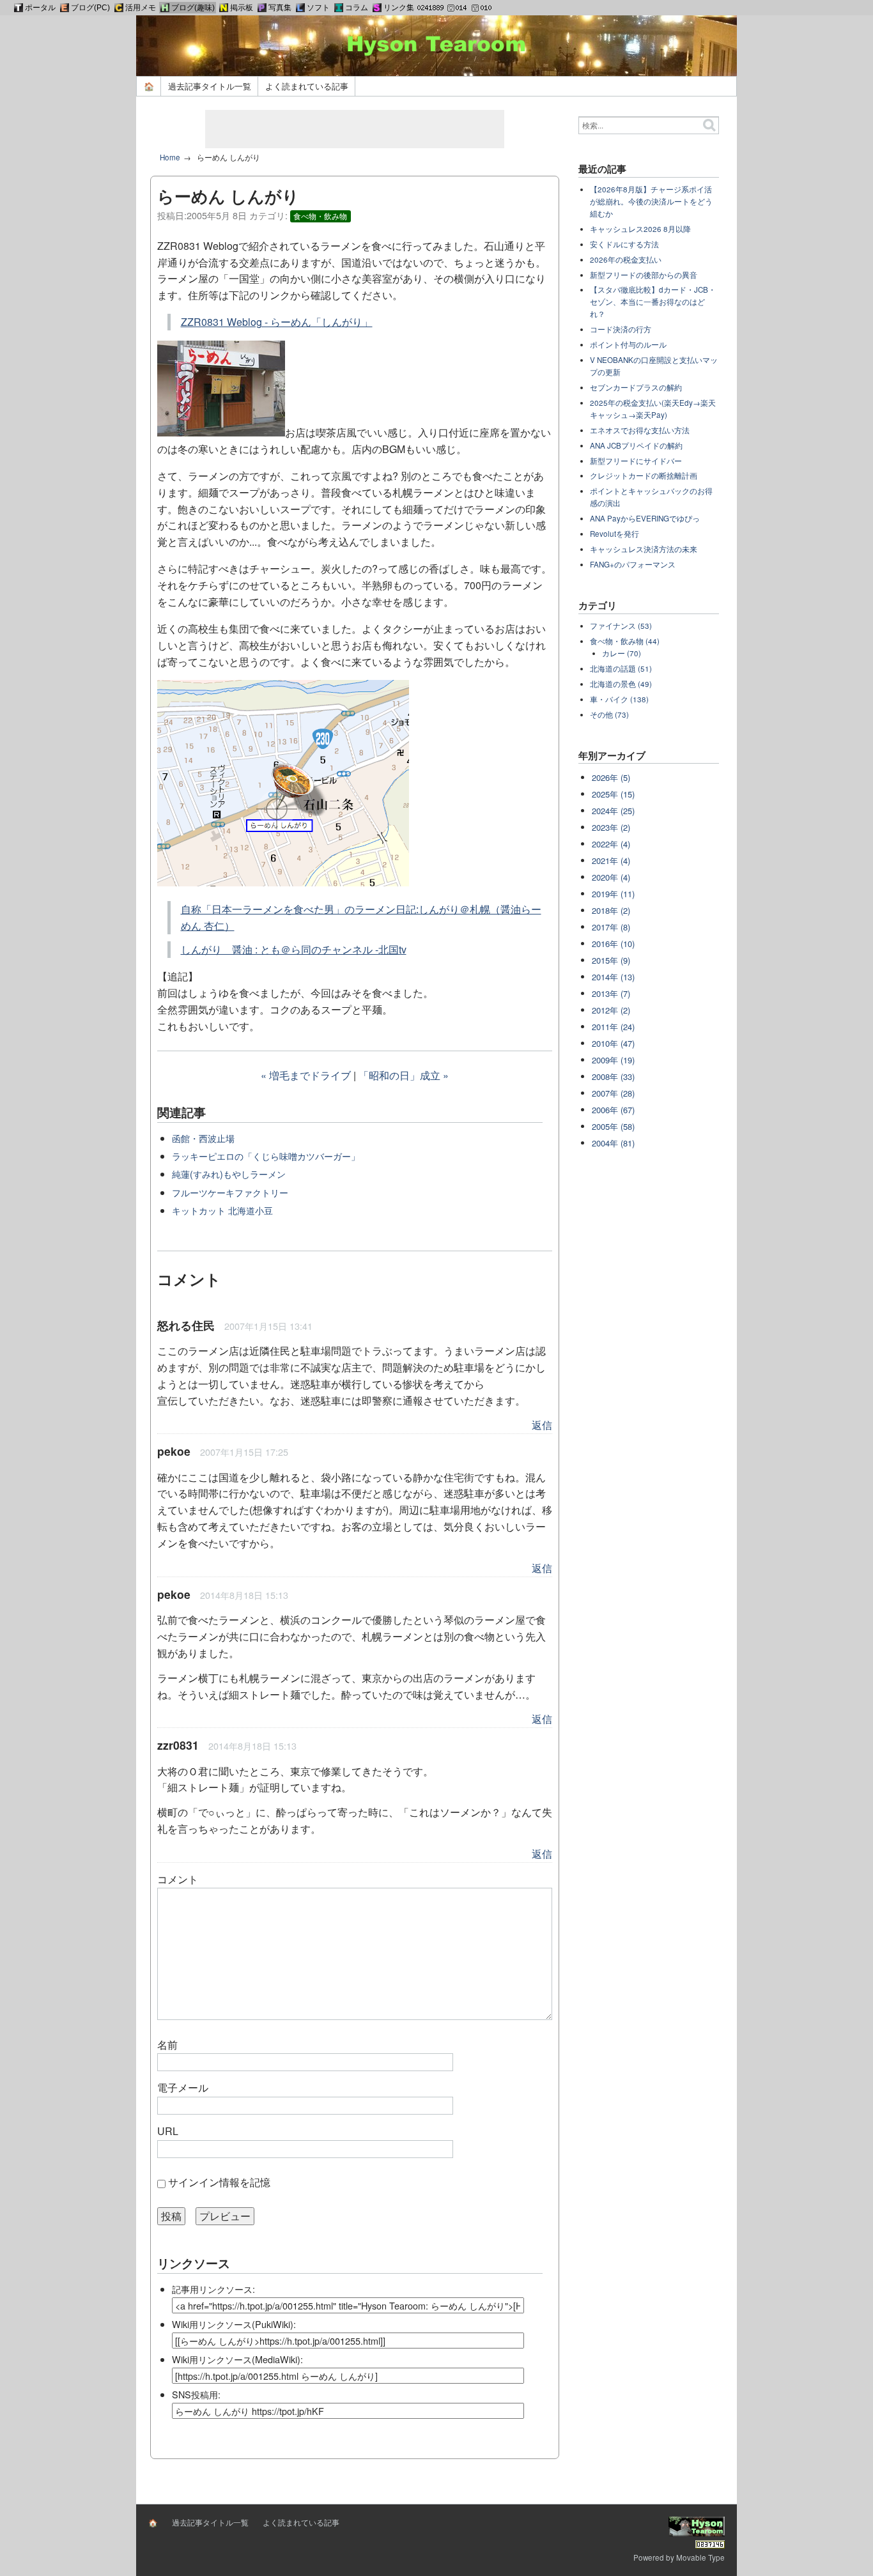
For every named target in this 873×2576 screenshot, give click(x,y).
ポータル (40, 8)
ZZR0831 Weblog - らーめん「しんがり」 (277, 322)
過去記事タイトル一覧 (210, 86)
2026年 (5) (611, 777)
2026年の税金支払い (626, 259)
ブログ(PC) (90, 8)
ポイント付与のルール (628, 344)
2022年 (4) (611, 844)
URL (168, 2131)
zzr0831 (178, 1745)
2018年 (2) (611, 910)
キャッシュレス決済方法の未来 (644, 549)
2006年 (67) (613, 1110)
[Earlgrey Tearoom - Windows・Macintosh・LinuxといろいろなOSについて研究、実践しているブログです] (65, 8)
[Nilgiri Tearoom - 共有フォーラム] (224, 8)
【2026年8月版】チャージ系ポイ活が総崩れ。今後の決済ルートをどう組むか (651, 201)
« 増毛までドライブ (306, 1075)
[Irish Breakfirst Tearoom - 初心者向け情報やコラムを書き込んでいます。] (339, 8)
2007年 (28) (613, 1093)
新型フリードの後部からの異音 (644, 275)
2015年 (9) (611, 960)
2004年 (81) (613, 1143)
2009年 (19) (613, 1060)
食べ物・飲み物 (320, 216)
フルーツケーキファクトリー (230, 1192)
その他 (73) (609, 714)
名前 (167, 2045)
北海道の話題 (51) (621, 668)
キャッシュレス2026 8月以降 (640, 229)
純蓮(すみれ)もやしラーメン (229, 1174)
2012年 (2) (611, 1010)
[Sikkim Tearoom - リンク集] (377, 8)
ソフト (318, 8)
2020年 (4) (611, 877)
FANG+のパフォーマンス (633, 564)
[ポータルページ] (19, 8)
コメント (178, 1879)
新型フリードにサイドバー (636, 461)
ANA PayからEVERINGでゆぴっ (645, 518)
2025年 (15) (613, 794)
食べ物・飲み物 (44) (625, 641)
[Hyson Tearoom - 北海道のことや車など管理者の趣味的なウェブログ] (165, 8)
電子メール (183, 2087)
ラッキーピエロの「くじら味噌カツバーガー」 (266, 1156)
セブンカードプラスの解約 (636, 387)
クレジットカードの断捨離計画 (644, 475)
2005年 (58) (613, 1126)
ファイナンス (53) (621, 626)
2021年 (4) (611, 860)
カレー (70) (622, 653)
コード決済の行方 (621, 329)
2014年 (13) (613, 977)
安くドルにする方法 (624, 244)
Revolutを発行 (614, 534)
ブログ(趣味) (193, 8)
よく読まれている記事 (307, 86)
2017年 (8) (611, 927)
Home (170, 157)
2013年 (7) (611, 993)
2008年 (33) (613, 1076)
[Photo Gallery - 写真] (262, 8)
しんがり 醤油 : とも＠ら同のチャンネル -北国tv (294, 949)
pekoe (174, 1451)
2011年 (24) (613, 1027)
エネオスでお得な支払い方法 (640, 430)
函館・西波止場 (203, 1138)
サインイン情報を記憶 (219, 2182)
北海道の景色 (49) (621, 684)
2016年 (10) (613, 944)
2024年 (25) (613, 811)
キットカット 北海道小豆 (222, 1210)
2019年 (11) (613, 894)
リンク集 (399, 8)
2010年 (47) (613, 1043)
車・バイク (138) (619, 699)
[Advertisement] (355, 129)
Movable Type (700, 2557)
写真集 (280, 8)
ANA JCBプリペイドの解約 (636, 445)
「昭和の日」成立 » (404, 1075)
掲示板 (242, 8)
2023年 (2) (611, 827)
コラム (357, 8)
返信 (542, 1425)
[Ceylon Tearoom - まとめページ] (119, 8)
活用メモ (141, 8)
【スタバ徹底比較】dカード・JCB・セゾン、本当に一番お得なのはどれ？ (653, 302)
